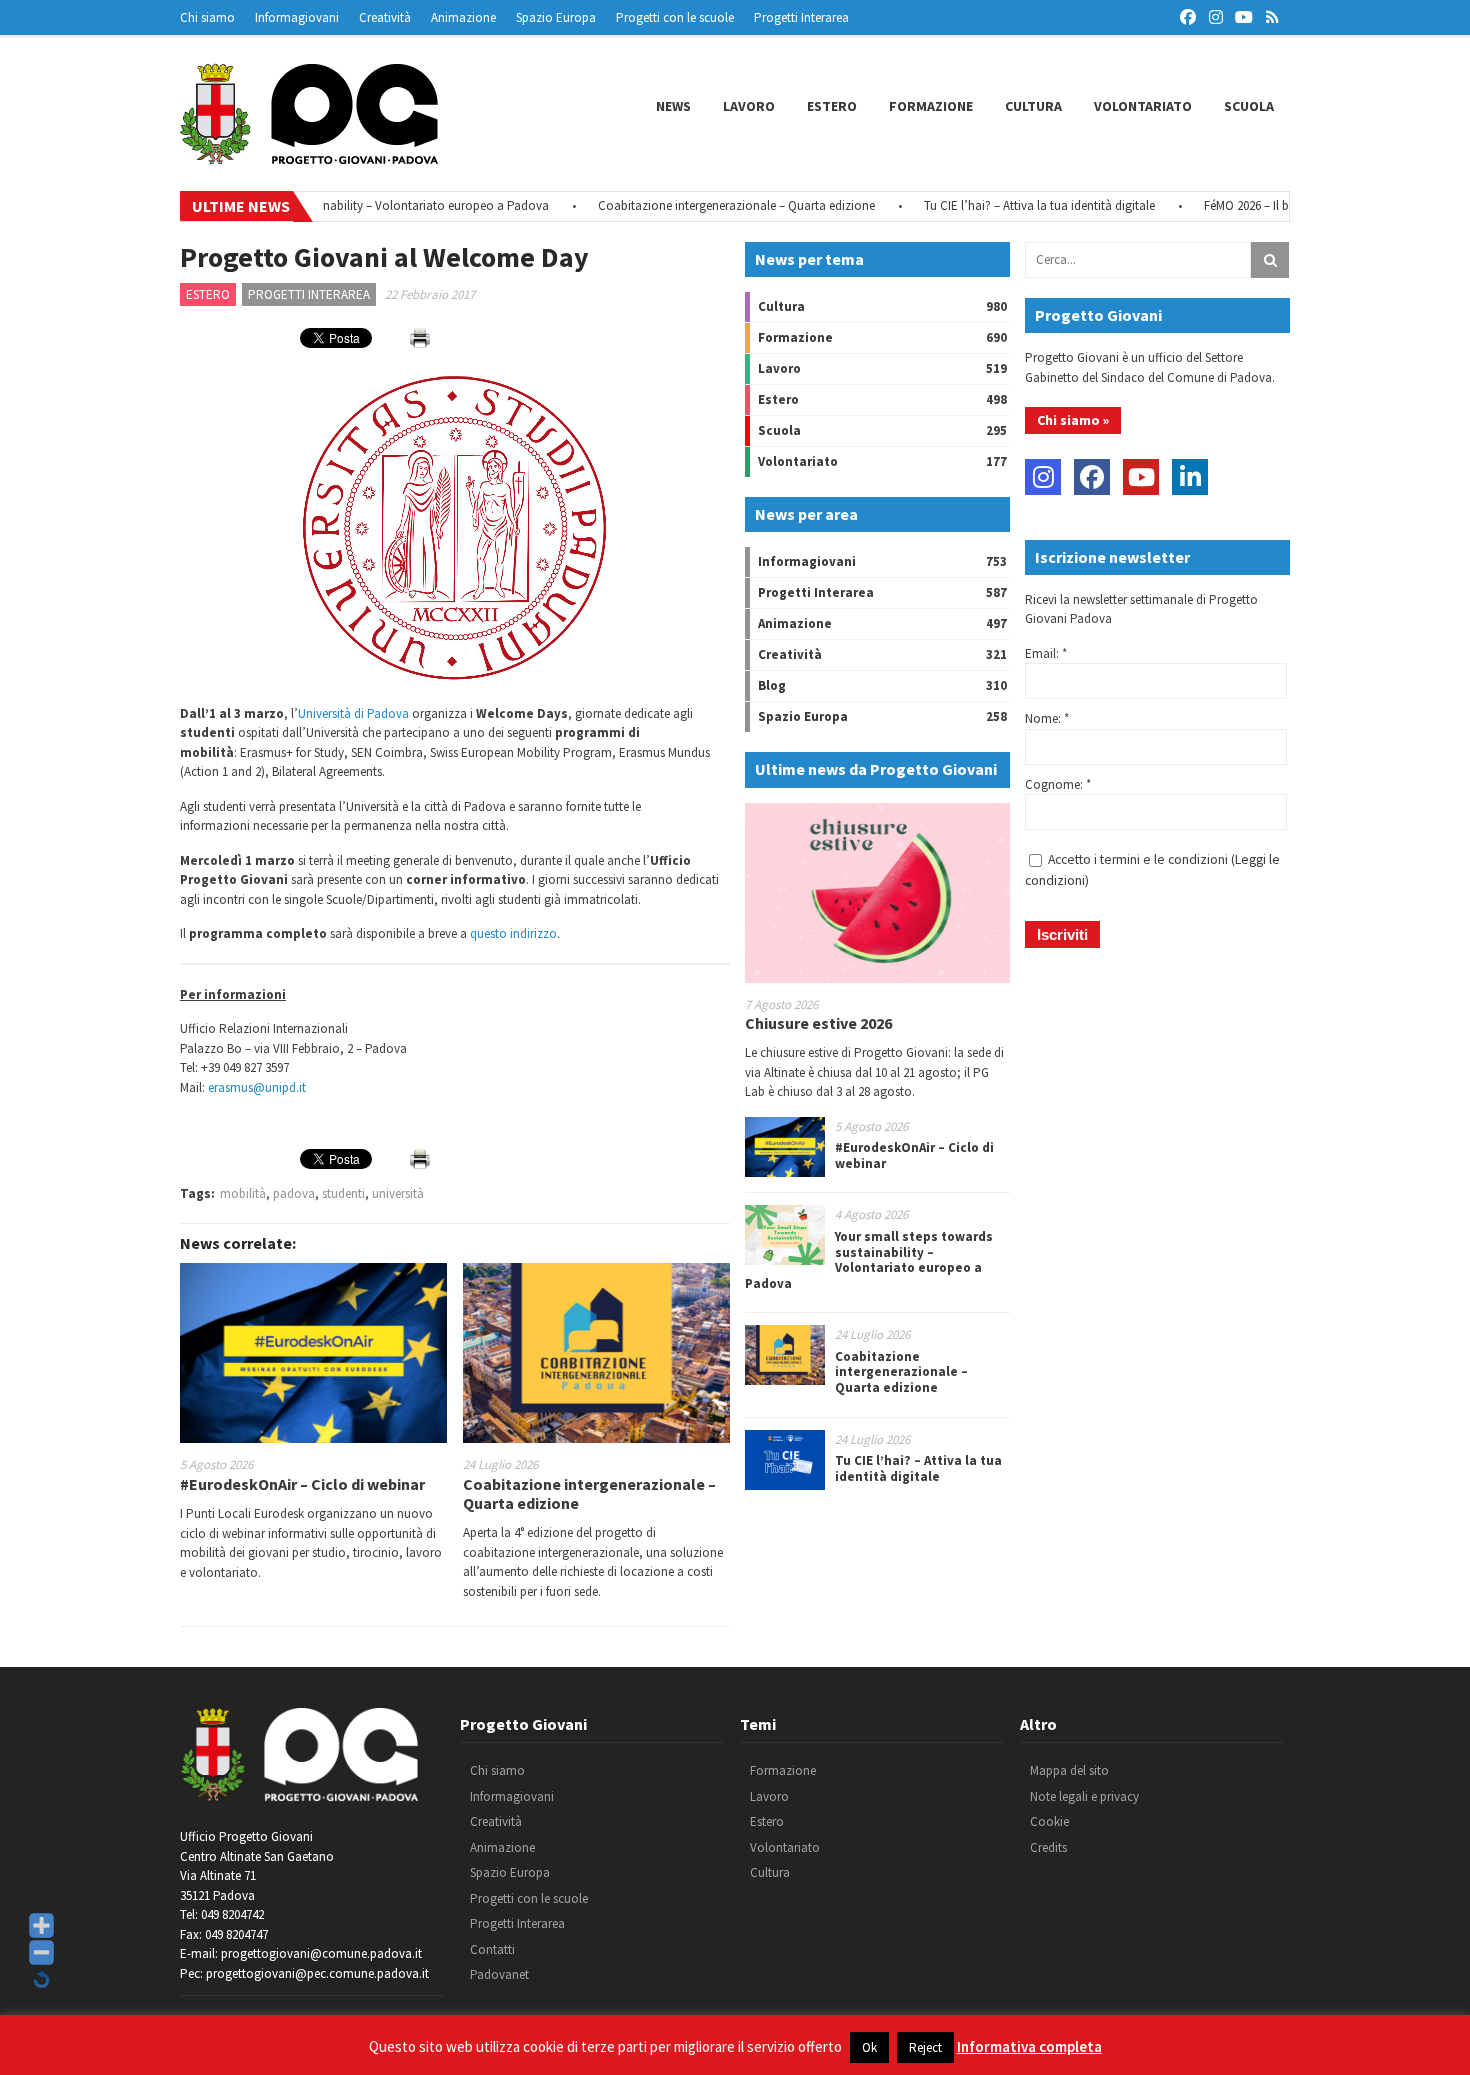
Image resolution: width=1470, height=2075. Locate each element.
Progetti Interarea (801, 17)
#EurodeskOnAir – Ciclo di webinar (302, 1484)
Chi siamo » (1073, 420)
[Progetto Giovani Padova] (309, 155)
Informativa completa (1029, 2046)
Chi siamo (207, 17)
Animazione (463, 17)
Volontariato (1143, 106)
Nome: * (1047, 718)
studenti (343, 1193)
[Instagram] (1043, 477)
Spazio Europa (556, 17)
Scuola (1249, 106)
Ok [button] (869, 2047)
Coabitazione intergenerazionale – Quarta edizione (696, 205)
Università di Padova (353, 713)
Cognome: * (1058, 784)
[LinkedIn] (1190, 477)
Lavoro (749, 106)
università (398, 1193)
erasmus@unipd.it (257, 1087)
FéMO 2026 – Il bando (1221, 205)
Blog (772, 685)
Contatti (492, 1949)
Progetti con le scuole (675, 17)
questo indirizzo (513, 933)
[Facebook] (1092, 477)
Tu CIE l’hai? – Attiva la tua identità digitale (999, 205)
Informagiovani (297, 17)
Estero (832, 106)
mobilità (243, 1193)
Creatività (385, 17)
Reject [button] (925, 2047)
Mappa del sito (1069, 1770)
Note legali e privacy (1084, 1796)
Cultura (1033, 106)
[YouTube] (1141, 477)
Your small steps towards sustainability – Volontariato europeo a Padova (869, 1260)
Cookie (1049, 1821)
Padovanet (499, 1974)
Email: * (1046, 653)
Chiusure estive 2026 (818, 1023)
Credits (1048, 1847)
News (673, 106)
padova (294, 1193)
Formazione (931, 106)
